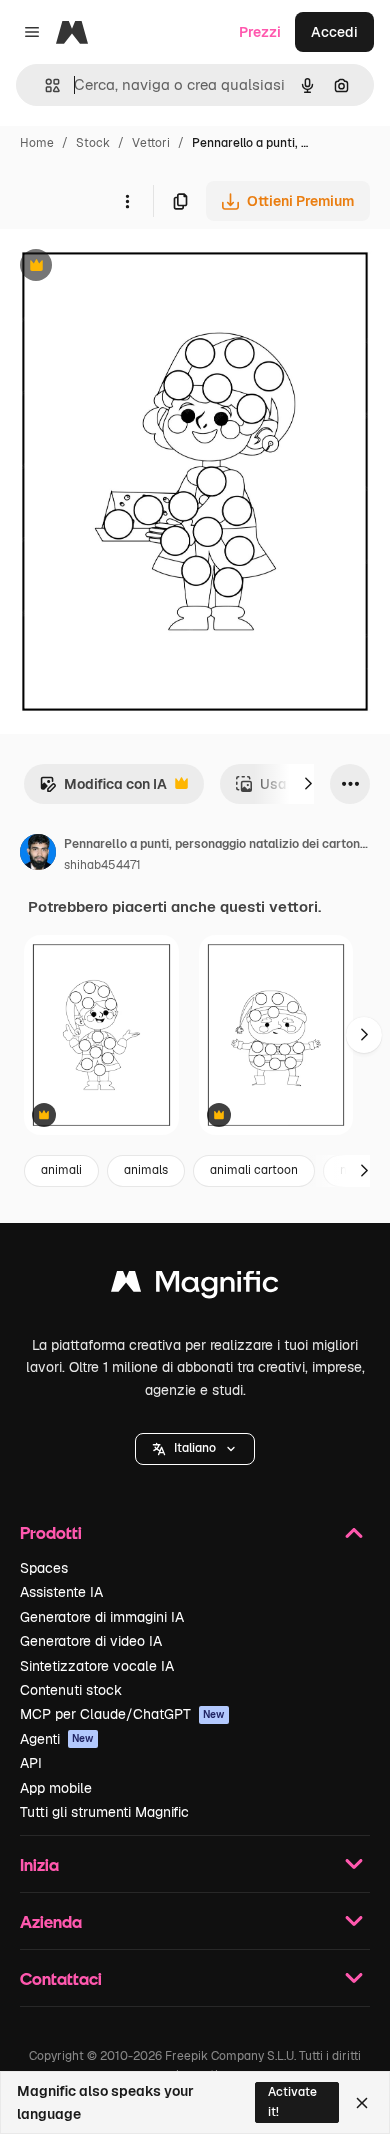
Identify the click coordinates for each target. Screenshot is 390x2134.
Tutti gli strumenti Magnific (104, 1812)
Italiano (195, 1448)
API (31, 1763)
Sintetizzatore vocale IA (97, 1666)
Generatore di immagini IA (102, 1617)
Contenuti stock (71, 1690)
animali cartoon (254, 1170)
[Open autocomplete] (44, 85)
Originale (132, 267)
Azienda (51, 1921)
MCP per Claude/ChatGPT (122, 1714)
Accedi (334, 32)
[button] (195, 1449)
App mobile (56, 1788)
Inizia (39, 1864)
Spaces (44, 1568)
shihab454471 (102, 865)
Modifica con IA (103, 789)
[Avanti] (308, 784)
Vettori (151, 143)
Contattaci (61, 1978)
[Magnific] (195, 1286)
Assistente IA (61, 1592)
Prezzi (260, 32)
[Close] (362, 2103)
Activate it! (292, 2101)
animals (146, 1170)
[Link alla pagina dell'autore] (38, 855)
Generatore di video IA (91, 1641)
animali (61, 1170)
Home (37, 143)
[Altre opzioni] (127, 201)
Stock (93, 143)
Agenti (57, 1739)
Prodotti (51, 1532)
